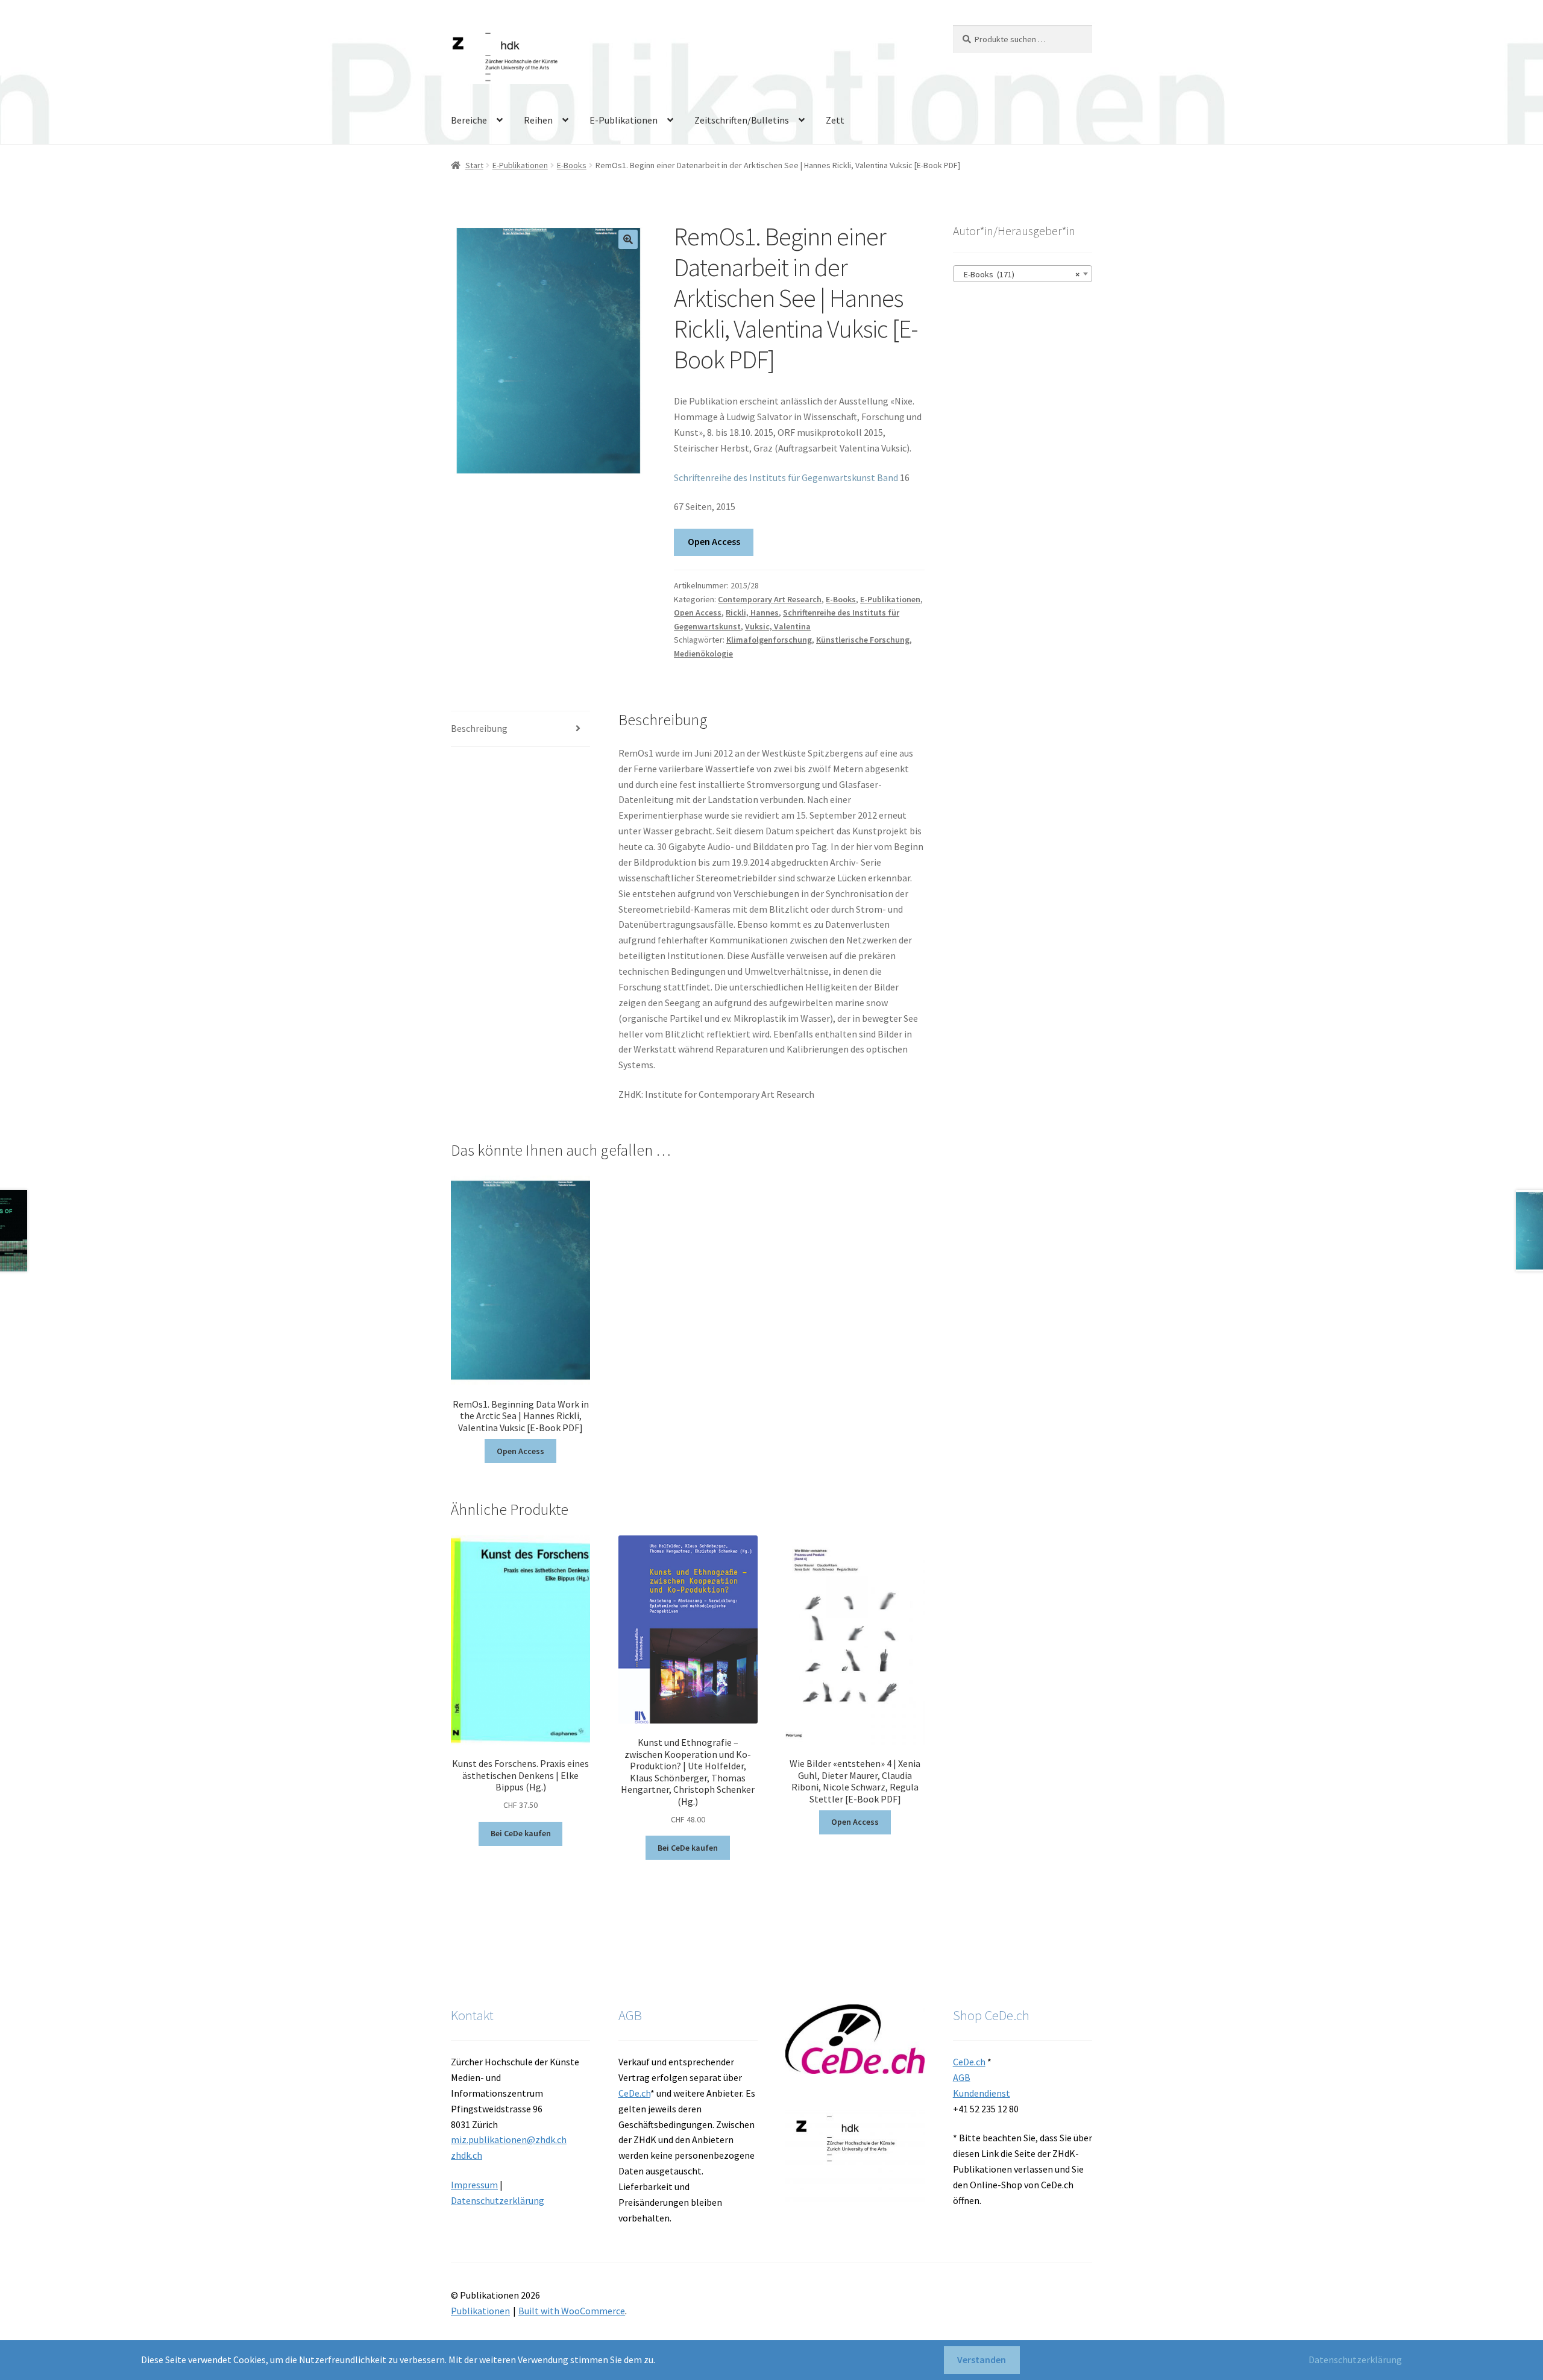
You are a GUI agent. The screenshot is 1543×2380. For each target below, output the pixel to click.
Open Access (714, 541)
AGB (962, 2077)
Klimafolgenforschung (769, 640)
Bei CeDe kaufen (521, 1833)
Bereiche (469, 120)
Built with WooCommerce (572, 2311)
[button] (628, 239)
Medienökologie (703, 653)
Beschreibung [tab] (479, 728)
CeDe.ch (634, 2093)
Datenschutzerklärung (498, 2200)
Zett (835, 120)
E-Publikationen (624, 120)
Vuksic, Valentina (778, 626)
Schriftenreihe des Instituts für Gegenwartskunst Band (786, 477)
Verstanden (982, 2360)
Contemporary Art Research (770, 599)
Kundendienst (982, 2093)
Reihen (538, 120)
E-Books (572, 165)
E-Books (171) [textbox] (1019, 274)
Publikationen (480, 2311)
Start (474, 165)
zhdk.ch (467, 2155)
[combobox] (1023, 274)
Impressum (474, 2185)
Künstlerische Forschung (863, 640)
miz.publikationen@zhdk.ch (509, 2139)
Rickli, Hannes (752, 612)
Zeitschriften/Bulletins (742, 120)
